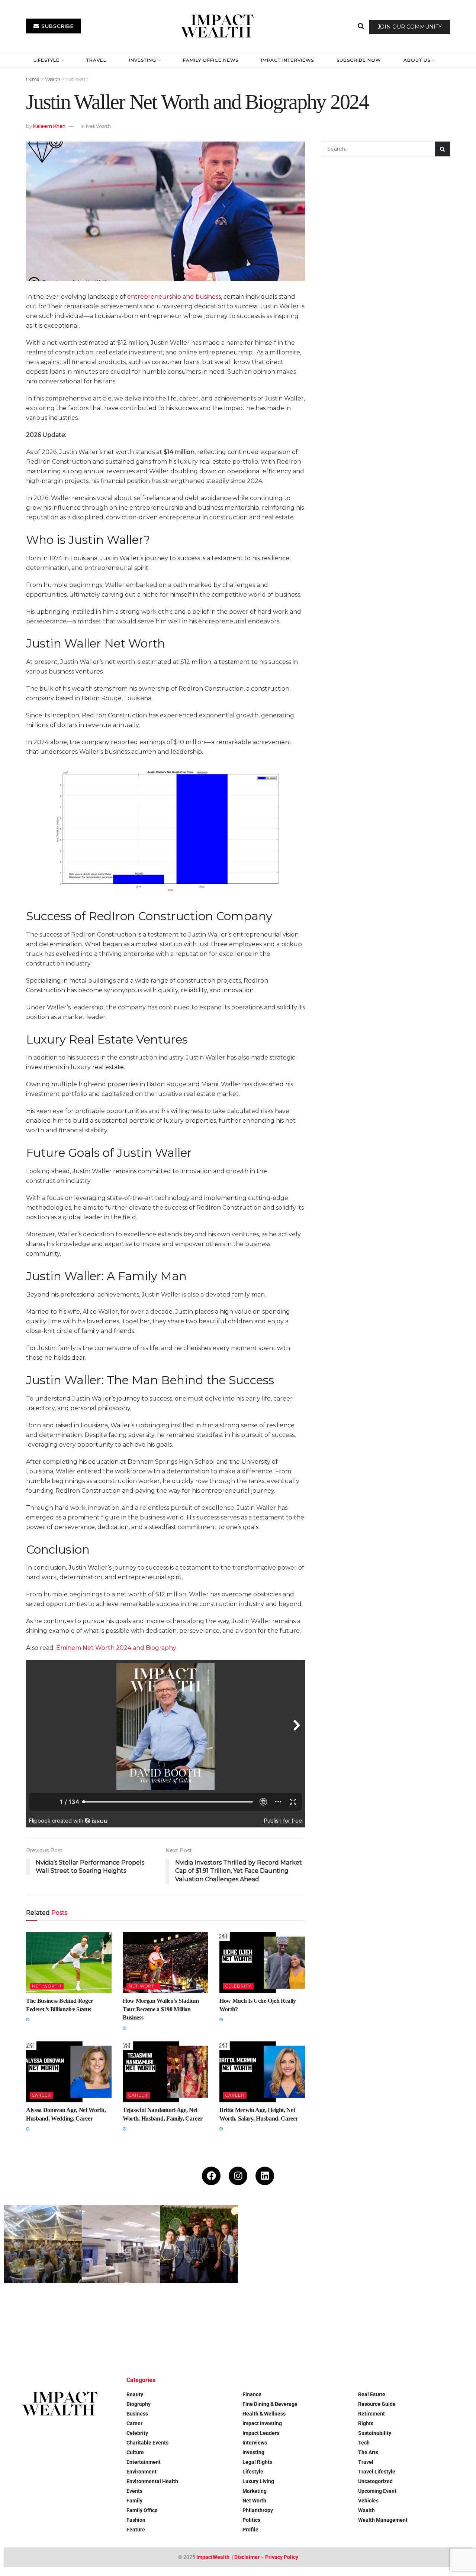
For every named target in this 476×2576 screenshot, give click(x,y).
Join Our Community (410, 27)
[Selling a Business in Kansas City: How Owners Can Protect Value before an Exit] (433, 2244)
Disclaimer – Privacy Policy (266, 2557)
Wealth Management (383, 2520)
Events (134, 2491)
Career (41, 2095)
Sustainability (375, 2433)
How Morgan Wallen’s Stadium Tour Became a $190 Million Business (161, 2009)
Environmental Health (152, 2481)
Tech (364, 2443)
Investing (143, 60)
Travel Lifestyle (377, 2472)
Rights (366, 2423)
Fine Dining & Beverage (270, 2404)
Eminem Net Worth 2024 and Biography (116, 1648)
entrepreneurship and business (174, 297)
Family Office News (211, 60)
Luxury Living (258, 2481)
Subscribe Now (359, 60)
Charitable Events (147, 2443)
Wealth (53, 79)
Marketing (255, 2491)
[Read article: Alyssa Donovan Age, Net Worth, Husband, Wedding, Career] (69, 2072)
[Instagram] (238, 2176)
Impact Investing (262, 2423)
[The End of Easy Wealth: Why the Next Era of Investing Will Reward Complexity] (121, 2322)
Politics (251, 2520)
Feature (136, 2530)
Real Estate (372, 2394)
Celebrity (238, 1986)
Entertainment (144, 2462)
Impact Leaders (261, 2433)
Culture (135, 2452)
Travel (96, 60)
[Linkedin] (265, 2176)
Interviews (255, 2443)
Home (33, 79)
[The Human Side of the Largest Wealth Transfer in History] (277, 2244)
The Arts (368, 2452)
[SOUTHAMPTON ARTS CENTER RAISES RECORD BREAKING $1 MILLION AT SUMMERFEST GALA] (43, 2244)
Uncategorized (375, 2481)
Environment (141, 2472)
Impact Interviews (287, 60)
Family (134, 2501)
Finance (252, 2394)
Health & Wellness (264, 2414)
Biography (139, 2404)
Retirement (372, 2414)
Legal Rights (257, 2462)
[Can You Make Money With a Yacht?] (43, 2322)
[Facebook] (211, 2176)
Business (137, 2414)
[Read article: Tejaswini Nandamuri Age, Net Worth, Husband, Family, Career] (165, 2072)
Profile (250, 2530)
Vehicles (368, 2501)
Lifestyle (46, 60)
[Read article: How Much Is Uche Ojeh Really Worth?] (262, 1963)
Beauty (135, 2394)
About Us (417, 60)
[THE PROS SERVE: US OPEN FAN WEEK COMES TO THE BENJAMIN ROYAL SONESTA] (199, 2244)
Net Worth (77, 79)
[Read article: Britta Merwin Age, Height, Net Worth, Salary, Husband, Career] (262, 2072)
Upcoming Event (377, 2491)
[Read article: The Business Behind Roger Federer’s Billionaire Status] (69, 1963)
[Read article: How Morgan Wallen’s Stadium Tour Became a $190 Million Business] (165, 1963)
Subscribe (57, 26)
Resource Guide (377, 2404)
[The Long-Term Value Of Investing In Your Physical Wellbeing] (199, 2322)
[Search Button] (361, 26)
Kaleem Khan (49, 126)
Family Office (142, 2510)
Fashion (136, 2520)
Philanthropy (258, 2510)
